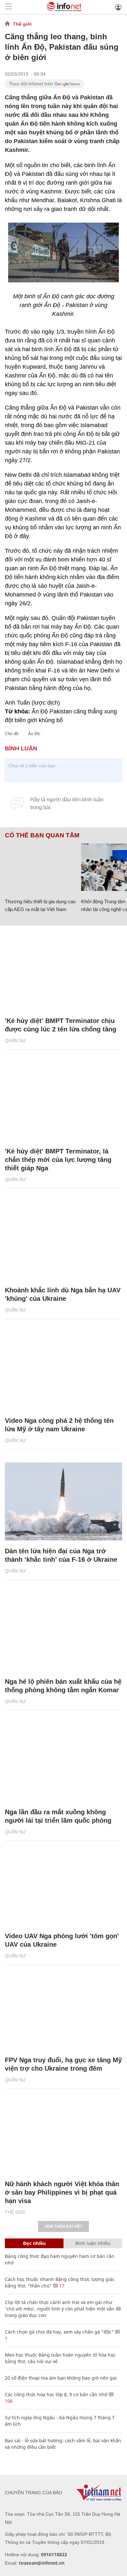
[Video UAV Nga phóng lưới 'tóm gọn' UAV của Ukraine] (63, 1886)
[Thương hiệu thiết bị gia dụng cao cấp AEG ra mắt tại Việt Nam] (41, 867)
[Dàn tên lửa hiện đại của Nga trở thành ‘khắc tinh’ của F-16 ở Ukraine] (63, 1501)
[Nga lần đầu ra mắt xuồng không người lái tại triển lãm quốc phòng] (63, 1762)
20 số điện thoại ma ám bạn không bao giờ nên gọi (61, 2378)
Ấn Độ (34, 734)
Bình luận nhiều (93, 2243)
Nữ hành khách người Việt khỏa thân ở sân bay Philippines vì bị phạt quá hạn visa (62, 2192)
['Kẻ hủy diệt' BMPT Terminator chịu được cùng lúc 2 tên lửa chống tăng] (63, 971)
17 (61, 2286)
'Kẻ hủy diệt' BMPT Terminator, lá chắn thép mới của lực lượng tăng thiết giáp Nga (58, 1160)
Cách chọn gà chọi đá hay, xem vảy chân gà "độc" (59, 2332)
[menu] (8, 7)
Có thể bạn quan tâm (42, 835)
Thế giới (22, 24)
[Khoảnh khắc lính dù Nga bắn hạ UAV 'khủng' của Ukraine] (63, 1240)
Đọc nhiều (34, 2243)
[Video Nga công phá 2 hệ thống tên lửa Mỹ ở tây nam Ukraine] (63, 1371)
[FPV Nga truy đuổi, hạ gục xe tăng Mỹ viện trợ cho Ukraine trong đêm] (63, 2010)
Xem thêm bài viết (63, 2226)
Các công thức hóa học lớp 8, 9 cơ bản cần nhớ (56, 2394)
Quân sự (15, 1041)
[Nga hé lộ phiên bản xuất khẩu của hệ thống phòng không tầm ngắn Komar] (63, 1632)
